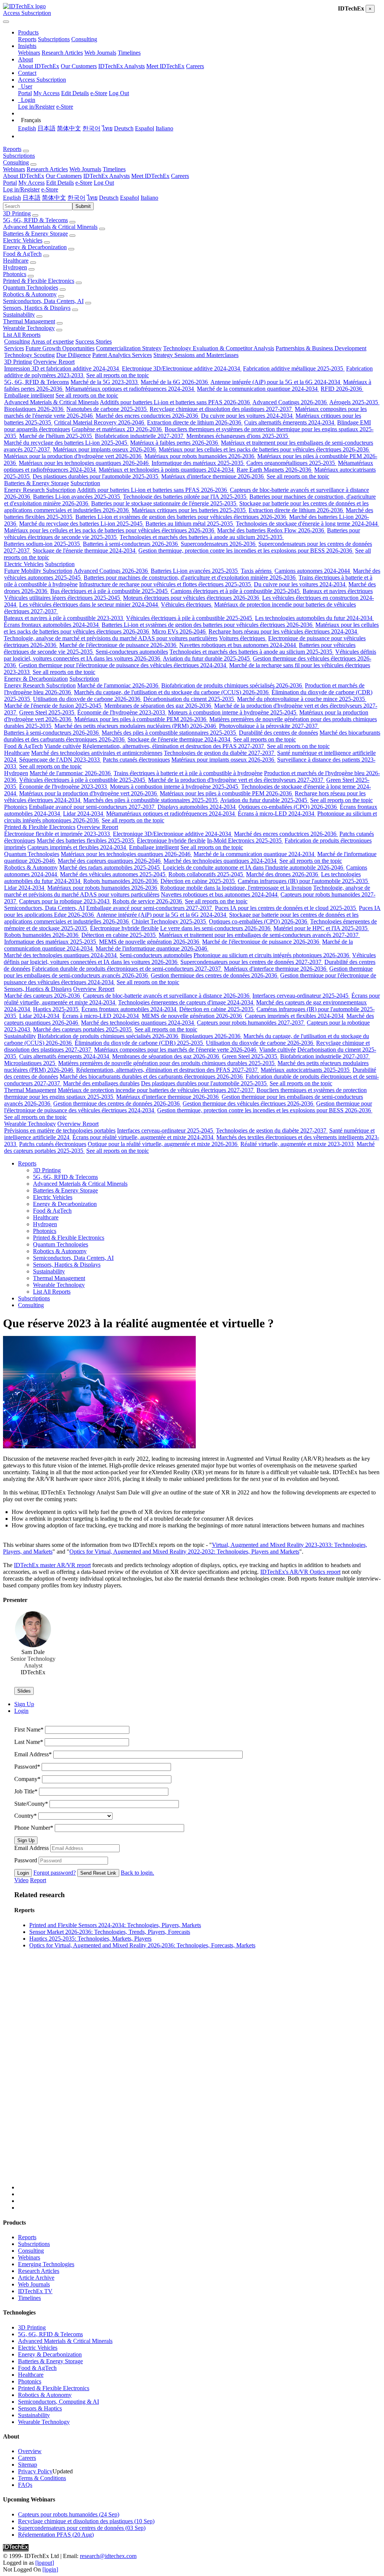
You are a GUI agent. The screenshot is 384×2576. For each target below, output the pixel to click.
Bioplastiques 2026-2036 (34, 409)
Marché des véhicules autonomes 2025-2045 (113, 874)
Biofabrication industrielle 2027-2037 (140, 436)
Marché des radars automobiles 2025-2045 (110, 867)
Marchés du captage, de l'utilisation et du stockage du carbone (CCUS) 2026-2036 (172, 692)
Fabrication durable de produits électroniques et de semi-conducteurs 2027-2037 (127, 969)
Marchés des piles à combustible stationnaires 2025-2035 (169, 733)
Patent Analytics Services (122, 355)
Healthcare (16, 261)
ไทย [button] (92, 198)
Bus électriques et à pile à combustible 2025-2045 (110, 591)
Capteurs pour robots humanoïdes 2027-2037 (251, 1023)
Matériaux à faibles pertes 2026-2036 (175, 443)
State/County (31, 1804)
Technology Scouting (29, 355)
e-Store (99, 93)
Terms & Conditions (42, 2478)
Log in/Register (36, 107)
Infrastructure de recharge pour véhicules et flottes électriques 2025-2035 (166, 584)
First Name (29, 1730)
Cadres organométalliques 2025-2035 (291, 463)
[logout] (45, 2563)
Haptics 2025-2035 (56, 1009)
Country (25, 1816)
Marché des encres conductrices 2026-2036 (148, 416)
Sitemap (28, 2465)
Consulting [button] (16, 162)
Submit (83, 206)
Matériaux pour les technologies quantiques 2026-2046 (84, 463)
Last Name (29, 1742)
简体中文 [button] (54, 198)
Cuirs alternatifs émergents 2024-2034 (290, 422)
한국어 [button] (76, 198)
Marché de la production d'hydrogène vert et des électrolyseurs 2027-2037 (236, 780)
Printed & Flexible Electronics (39, 281)
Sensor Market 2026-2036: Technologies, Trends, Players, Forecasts (110, 1932)
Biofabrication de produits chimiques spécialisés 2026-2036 (232, 685)
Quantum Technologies (31, 288)
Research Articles (62, 53)
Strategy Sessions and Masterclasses (196, 355)
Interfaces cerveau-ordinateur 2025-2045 (301, 996)
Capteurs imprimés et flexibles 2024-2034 (77, 847)
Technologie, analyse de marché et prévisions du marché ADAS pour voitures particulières (111, 638)
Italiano (164, 128)
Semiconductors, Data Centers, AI (43, 301)
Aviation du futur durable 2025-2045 (207, 658)
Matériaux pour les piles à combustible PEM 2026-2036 (141, 719)
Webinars (29, 53)
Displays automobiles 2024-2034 (197, 807)
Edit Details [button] (60, 183)
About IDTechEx (39, 66)
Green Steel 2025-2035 (47, 712)
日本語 (46, 128)
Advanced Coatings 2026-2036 (290, 402)
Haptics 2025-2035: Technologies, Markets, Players (90, 1939)
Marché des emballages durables (101, 1083)
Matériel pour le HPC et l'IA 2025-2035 (321, 928)
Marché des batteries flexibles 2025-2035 (86, 840)
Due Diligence (73, 355)
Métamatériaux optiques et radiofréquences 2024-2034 (130, 389)
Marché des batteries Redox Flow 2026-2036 (271, 530)
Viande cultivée (63, 746)
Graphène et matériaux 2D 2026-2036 (117, 429)
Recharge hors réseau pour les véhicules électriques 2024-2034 (283, 631)
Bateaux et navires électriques (338, 591)
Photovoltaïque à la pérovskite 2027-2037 (269, 726)
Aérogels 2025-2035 (354, 402)
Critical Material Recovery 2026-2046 (100, 422)
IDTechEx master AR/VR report (52, 1565)
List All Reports (22, 335)
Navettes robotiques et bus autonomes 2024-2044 (238, 645)
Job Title (26, 1791)
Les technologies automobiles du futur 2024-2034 (314, 618)
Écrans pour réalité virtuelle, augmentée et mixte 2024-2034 (144, 1137)
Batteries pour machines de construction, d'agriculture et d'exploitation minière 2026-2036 (190, 578)
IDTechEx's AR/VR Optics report (300, 1572)
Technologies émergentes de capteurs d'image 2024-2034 (186, 1002)
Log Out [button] (104, 183)
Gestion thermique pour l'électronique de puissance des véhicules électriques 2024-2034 (123, 665)
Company (27, 1779)
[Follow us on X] (199, 2082)
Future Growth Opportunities (60, 348)
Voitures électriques (243, 638)
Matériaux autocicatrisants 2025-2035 (306, 1070)
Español (145, 128)
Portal (25, 93)
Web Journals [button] (85, 169)
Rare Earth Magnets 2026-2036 (275, 470)
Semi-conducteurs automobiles (132, 652)
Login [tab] (21, 1711)
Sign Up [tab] (24, 1704)
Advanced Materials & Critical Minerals (50, 227)
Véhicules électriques (187, 604)
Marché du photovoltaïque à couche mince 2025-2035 (302, 699)
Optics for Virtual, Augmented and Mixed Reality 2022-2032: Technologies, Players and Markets (184, 1552)
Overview (30, 2451)
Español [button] (130, 198)
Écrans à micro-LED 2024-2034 (277, 814)
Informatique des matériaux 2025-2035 (198, 463)
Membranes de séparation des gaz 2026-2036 (158, 706)
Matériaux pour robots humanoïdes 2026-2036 (200, 456)
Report (38, 1880)
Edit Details (75, 93)
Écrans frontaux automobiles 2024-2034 (52, 625)
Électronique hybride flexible (171, 840)
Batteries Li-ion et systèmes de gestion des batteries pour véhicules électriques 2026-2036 (181, 517)
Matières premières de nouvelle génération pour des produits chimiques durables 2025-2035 (167, 1063)
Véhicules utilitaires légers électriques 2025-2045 (63, 598)
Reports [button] (12, 149)
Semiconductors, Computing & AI (58, 2402)
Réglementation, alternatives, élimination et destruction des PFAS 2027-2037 (174, 746)
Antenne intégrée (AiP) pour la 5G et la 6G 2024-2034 (276, 382)
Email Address (33, 1754)
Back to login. (137, 1873)
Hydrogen (15, 267)
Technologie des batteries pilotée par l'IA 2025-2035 (185, 497)
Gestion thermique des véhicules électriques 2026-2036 (249, 1103)
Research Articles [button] (47, 169)
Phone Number (34, 1828)
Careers (195, 66)
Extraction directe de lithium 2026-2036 (195, 422)
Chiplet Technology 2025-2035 (169, 921)
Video (21, 1880)
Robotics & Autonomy (30, 294)
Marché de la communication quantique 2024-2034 (258, 389)
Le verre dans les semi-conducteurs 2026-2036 (216, 928)
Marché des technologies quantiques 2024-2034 (221, 861)
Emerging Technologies (46, 2264)
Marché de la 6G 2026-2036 (175, 382)
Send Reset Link (98, 1873)
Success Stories (94, 341)
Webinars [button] (14, 169)
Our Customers (79, 66)
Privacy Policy (35, 2471)
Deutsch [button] (109, 198)
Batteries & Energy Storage (35, 234)
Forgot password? (55, 1873)
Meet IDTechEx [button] (150, 176)
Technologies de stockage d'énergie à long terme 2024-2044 (307, 524)
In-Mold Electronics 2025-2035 (245, 840)
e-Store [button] (84, 183)
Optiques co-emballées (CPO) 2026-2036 (288, 807)
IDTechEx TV (35, 2291)
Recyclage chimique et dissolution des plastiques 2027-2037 (221, 409)
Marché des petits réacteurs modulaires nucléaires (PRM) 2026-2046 (136, 726)
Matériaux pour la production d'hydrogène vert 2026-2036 (73, 456)
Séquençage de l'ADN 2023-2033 (60, 760)
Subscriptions (54, 39)
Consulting (84, 39)
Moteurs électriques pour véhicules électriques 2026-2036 (192, 598)
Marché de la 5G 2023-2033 (105, 382)
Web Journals (100, 53)
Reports (27, 39)
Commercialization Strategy (129, 348)
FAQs (25, 2485)
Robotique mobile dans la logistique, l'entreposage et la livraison (236, 888)
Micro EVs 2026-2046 (179, 631)
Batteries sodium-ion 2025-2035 (43, 544)
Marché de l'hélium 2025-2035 (56, 436)
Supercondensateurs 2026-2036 (219, 544)
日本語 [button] (31, 198)
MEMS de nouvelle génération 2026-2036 (150, 942)
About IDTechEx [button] (24, 176)
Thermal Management (29, 321)
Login (23, 1873)
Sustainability (19, 315)
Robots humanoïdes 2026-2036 (121, 881)
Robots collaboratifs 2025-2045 (206, 874)
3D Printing (17, 213)
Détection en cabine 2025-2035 (198, 881)
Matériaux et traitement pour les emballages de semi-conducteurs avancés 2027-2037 (259, 935)
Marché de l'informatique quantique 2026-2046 (152, 948)
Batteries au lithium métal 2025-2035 (190, 524)
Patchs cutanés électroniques (136, 760)
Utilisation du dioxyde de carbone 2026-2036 (87, 699)
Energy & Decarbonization (35, 247)
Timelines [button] (114, 169)
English (27, 128)
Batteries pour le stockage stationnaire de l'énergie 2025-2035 (164, 503)
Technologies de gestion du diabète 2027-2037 (220, 753)
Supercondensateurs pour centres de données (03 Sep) (82, 2528)
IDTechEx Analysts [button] (106, 176)
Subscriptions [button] (19, 156)
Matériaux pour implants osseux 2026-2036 (105, 449)
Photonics (15, 274)
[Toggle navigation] (6, 22)
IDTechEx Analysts (121, 66)
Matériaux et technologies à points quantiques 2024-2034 (167, 470)
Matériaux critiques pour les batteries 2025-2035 (189, 510)
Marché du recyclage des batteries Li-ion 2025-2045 (66, 443)
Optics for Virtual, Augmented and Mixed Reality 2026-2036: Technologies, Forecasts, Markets (142, 1945)
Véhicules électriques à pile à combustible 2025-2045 (190, 618)
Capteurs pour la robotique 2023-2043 (65, 901)
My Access (46, 93)
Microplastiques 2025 (30, 1063)
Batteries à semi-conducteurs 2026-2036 (131, 544)
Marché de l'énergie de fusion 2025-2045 (53, 706)
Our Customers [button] (64, 176)
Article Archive (36, 2278)
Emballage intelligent (29, 395)
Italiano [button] (149, 198)
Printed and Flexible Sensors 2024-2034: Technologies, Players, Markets (115, 1925)
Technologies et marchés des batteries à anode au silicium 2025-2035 (202, 537)
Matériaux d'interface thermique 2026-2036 (213, 476)
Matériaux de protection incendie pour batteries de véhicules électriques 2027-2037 (156, 1090)
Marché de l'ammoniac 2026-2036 (118, 685)
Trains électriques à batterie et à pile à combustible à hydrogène (188, 773)
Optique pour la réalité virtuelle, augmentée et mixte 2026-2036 (163, 1144)
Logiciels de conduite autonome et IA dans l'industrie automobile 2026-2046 (254, 867)
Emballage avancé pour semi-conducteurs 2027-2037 (92, 807)
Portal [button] (10, 183)
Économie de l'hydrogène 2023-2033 (122, 712)
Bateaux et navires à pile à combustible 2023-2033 (64, 618)
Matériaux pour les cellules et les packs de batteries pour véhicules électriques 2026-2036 (264, 449)
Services (14, 348)
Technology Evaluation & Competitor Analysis (219, 348)
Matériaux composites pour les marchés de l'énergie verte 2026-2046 (176, 1050)
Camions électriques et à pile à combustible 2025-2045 (236, 591)
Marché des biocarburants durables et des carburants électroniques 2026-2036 (152, 1077)
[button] (28, 32)
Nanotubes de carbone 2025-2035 (107, 409)
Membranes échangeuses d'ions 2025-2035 (238, 436)
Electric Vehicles (23, 240)
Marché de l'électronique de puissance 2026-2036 (118, 645)
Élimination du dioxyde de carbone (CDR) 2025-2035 (139, 1043)
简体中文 (69, 128)
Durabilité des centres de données (278, 733)
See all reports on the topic (118, 375)
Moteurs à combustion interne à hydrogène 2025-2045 (233, 712)
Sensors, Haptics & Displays (37, 308)
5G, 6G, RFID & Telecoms (35, 220)
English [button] (12, 198)
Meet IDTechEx (165, 66)
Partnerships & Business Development (321, 348)
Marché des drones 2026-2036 (283, 874)
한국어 (91, 128)
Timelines (129, 53)
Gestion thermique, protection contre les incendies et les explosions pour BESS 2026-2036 (246, 551)
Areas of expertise (52, 341)
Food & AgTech (22, 254)
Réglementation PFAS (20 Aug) (56, 2535)
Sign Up (26, 1840)
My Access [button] (31, 183)
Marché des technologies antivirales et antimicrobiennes (97, 753)
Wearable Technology (29, 328)
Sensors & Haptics (40, 2408)
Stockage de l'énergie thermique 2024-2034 (85, 551)
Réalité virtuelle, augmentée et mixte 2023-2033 (298, 1144)
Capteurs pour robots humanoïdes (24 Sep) (69, 2514)
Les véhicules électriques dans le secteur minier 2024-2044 (89, 604)
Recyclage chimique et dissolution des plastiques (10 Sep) (86, 2521)
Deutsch (124, 128)
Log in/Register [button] (21, 189)
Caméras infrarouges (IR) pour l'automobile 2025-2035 (304, 881)
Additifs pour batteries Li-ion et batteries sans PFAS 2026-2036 (175, 402)
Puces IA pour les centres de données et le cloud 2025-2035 (286, 908)
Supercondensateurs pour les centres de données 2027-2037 (252, 962)
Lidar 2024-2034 (84, 814)
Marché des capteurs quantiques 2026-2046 (110, 861)
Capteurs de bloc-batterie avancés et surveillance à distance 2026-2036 (167, 996)
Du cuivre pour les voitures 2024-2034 (247, 416)
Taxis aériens (257, 571)
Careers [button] (180, 176)
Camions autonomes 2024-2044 (313, 571)
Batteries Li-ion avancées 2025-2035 (77, 497)
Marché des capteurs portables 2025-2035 (83, 1029)
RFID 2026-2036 (342, 389)
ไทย (107, 128)
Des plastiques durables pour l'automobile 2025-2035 (96, 476)
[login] (50, 2569)
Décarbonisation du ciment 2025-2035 (189, 699)
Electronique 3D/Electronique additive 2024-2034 (182, 368)
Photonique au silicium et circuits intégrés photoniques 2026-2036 (272, 955)
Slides (24, 1691)
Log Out (119, 93)
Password (27, 1767)
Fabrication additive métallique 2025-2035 (294, 368)
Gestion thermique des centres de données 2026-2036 (215, 975)
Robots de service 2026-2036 (148, 901)
